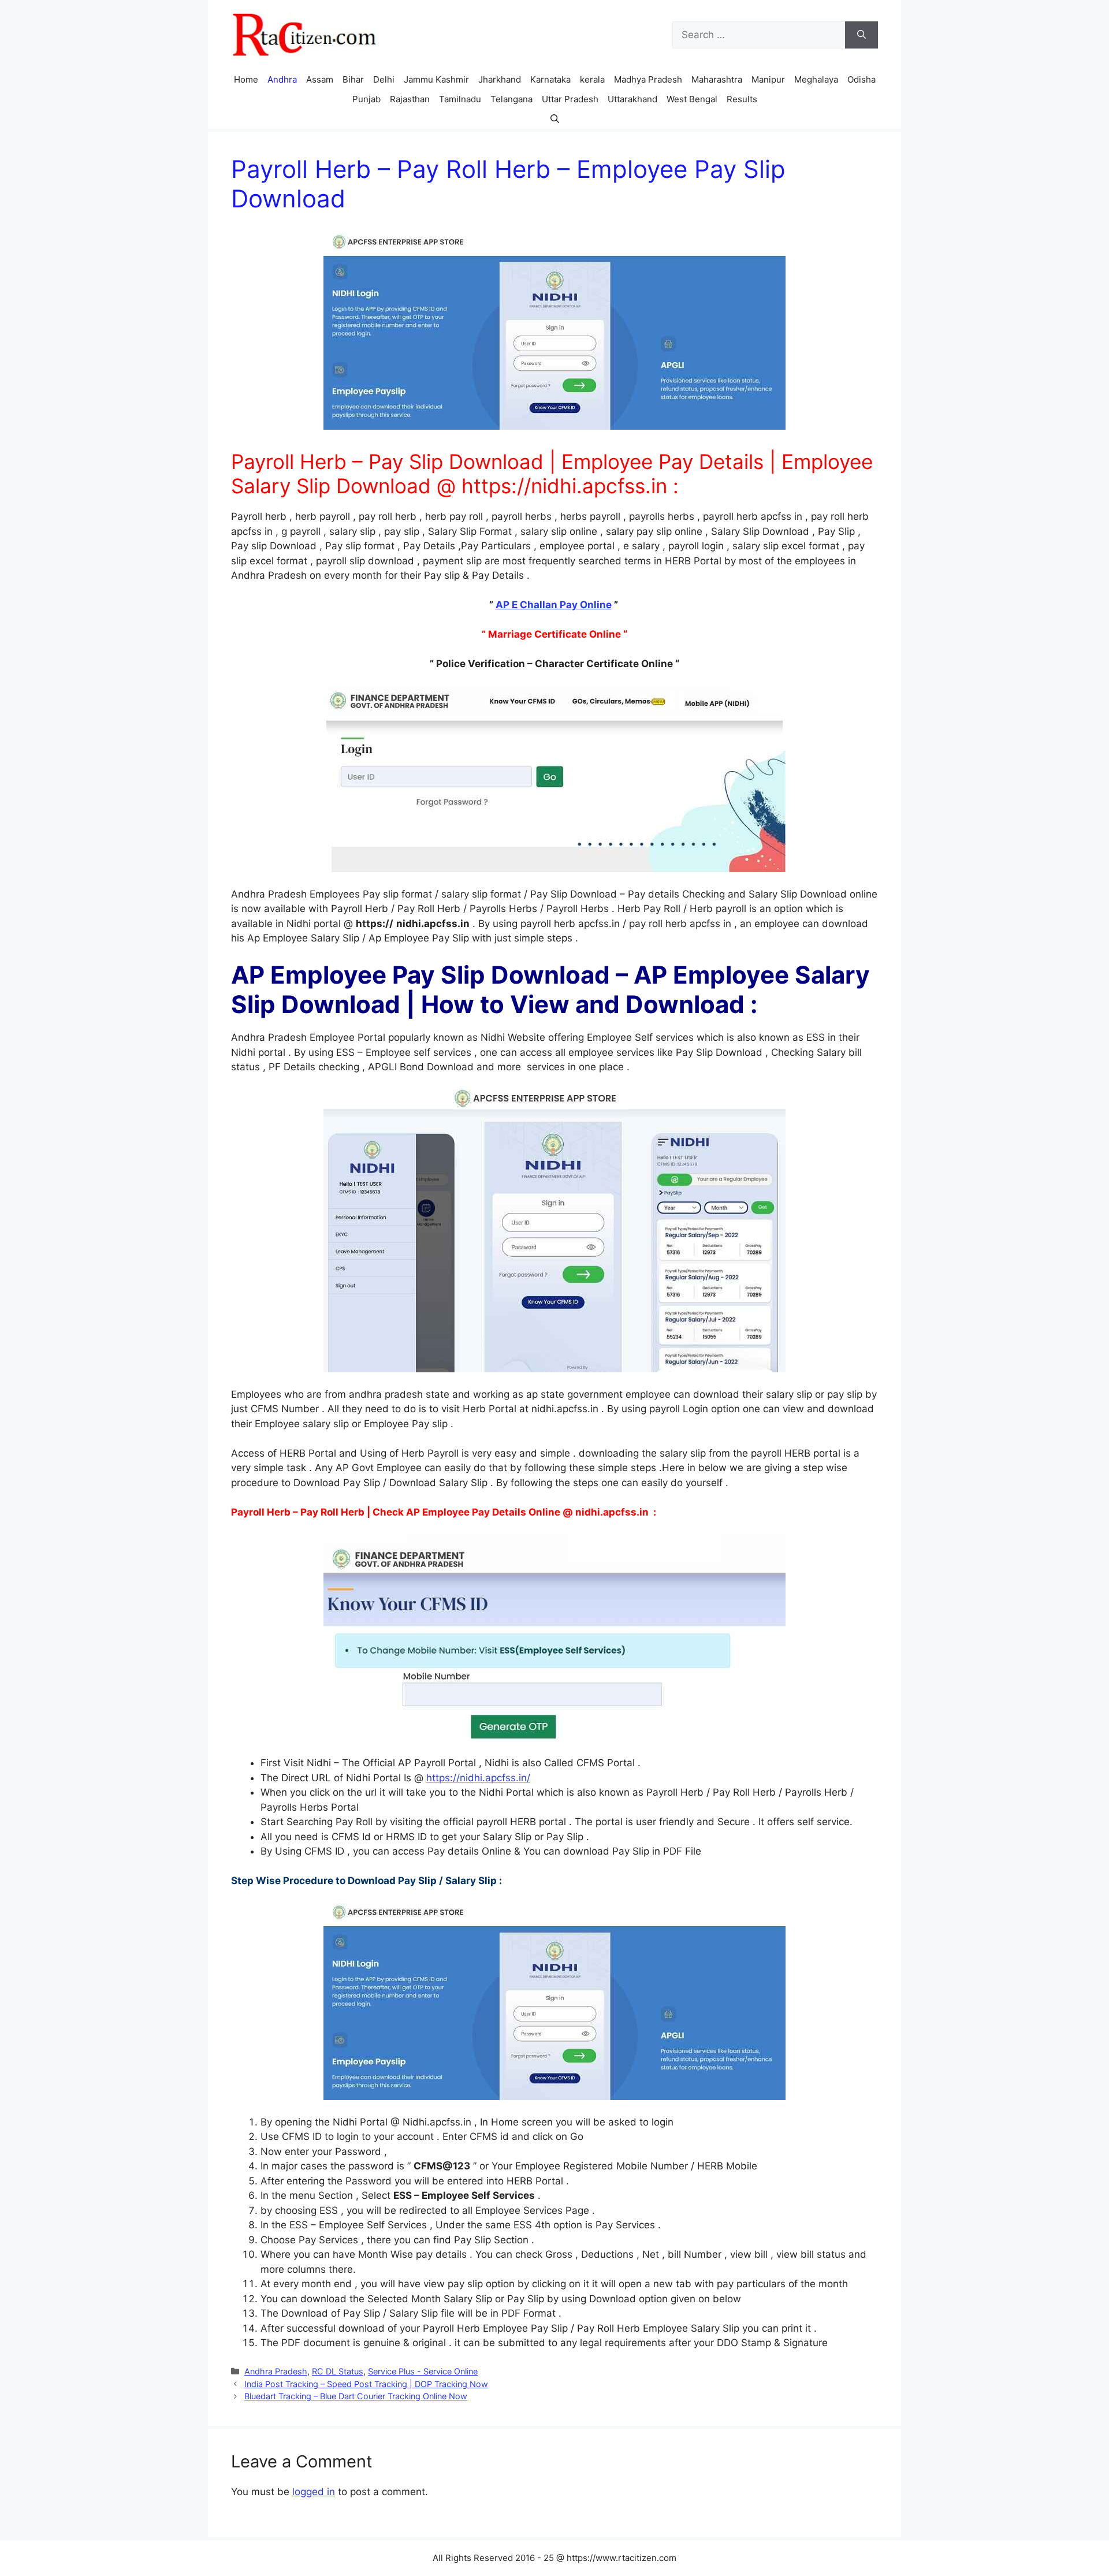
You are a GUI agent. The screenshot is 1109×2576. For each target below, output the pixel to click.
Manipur (768, 79)
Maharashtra (717, 79)
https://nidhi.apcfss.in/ (478, 1778)
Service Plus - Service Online (423, 2371)
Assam (320, 79)
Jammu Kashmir (436, 79)
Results (742, 99)
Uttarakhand (632, 99)
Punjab (366, 99)
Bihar (353, 79)
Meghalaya (816, 79)
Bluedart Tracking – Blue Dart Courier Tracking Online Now (356, 2396)
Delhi (384, 79)
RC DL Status (338, 2371)
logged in (314, 2492)
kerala (592, 79)
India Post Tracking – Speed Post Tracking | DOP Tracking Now (366, 2384)
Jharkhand (500, 79)
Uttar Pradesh (570, 99)
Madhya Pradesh (648, 79)
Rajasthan (410, 99)
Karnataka (550, 79)
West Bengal (692, 99)
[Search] (861, 35)
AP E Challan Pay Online (554, 605)
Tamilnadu (460, 99)
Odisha (861, 79)
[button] (555, 119)
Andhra (282, 79)
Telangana (511, 99)
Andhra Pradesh (276, 2371)
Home (246, 79)
